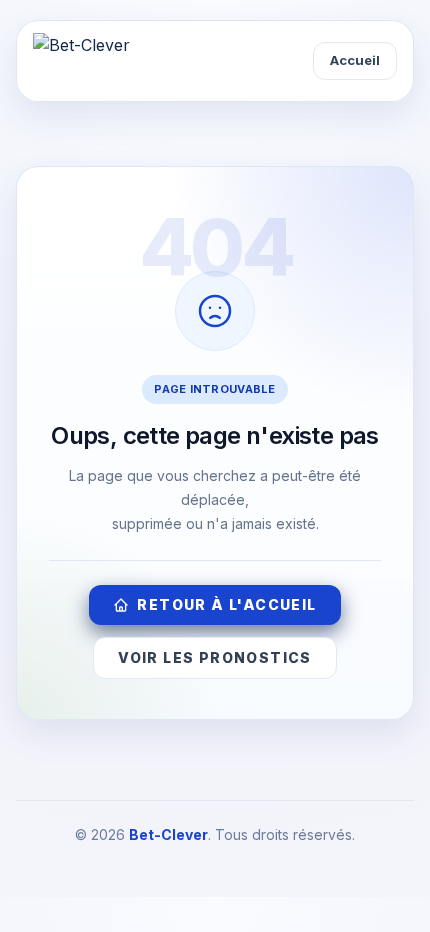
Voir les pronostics (215, 657)
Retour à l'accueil (226, 604)
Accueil (355, 60)
